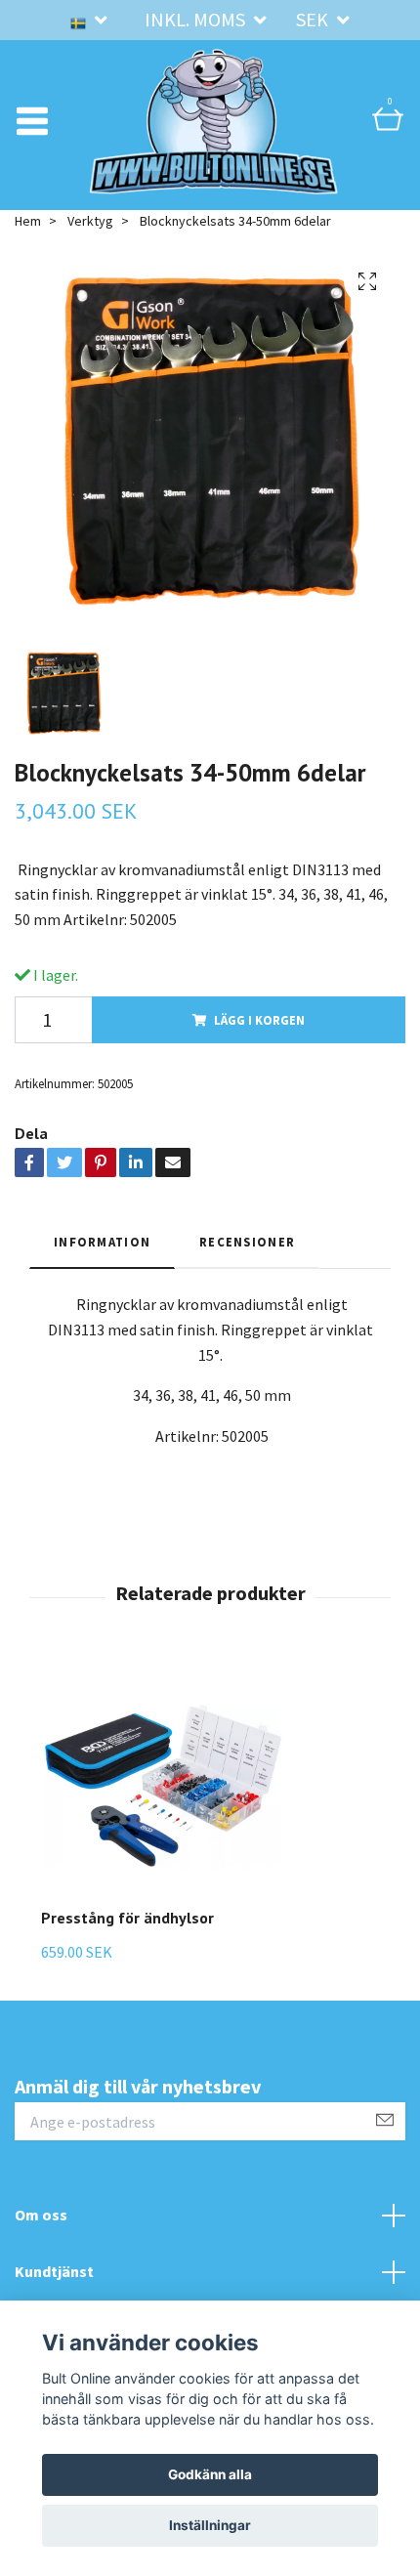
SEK (314, 19)
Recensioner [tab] (247, 1242)
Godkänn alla (210, 2474)
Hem (28, 221)
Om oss (41, 2215)
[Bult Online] (214, 121)
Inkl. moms (197, 19)
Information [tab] (102, 1242)
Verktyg (90, 221)
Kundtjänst (54, 2271)
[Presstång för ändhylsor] (163, 1786)
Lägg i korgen (259, 1020)
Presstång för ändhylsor (127, 1918)
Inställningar (210, 2525)
